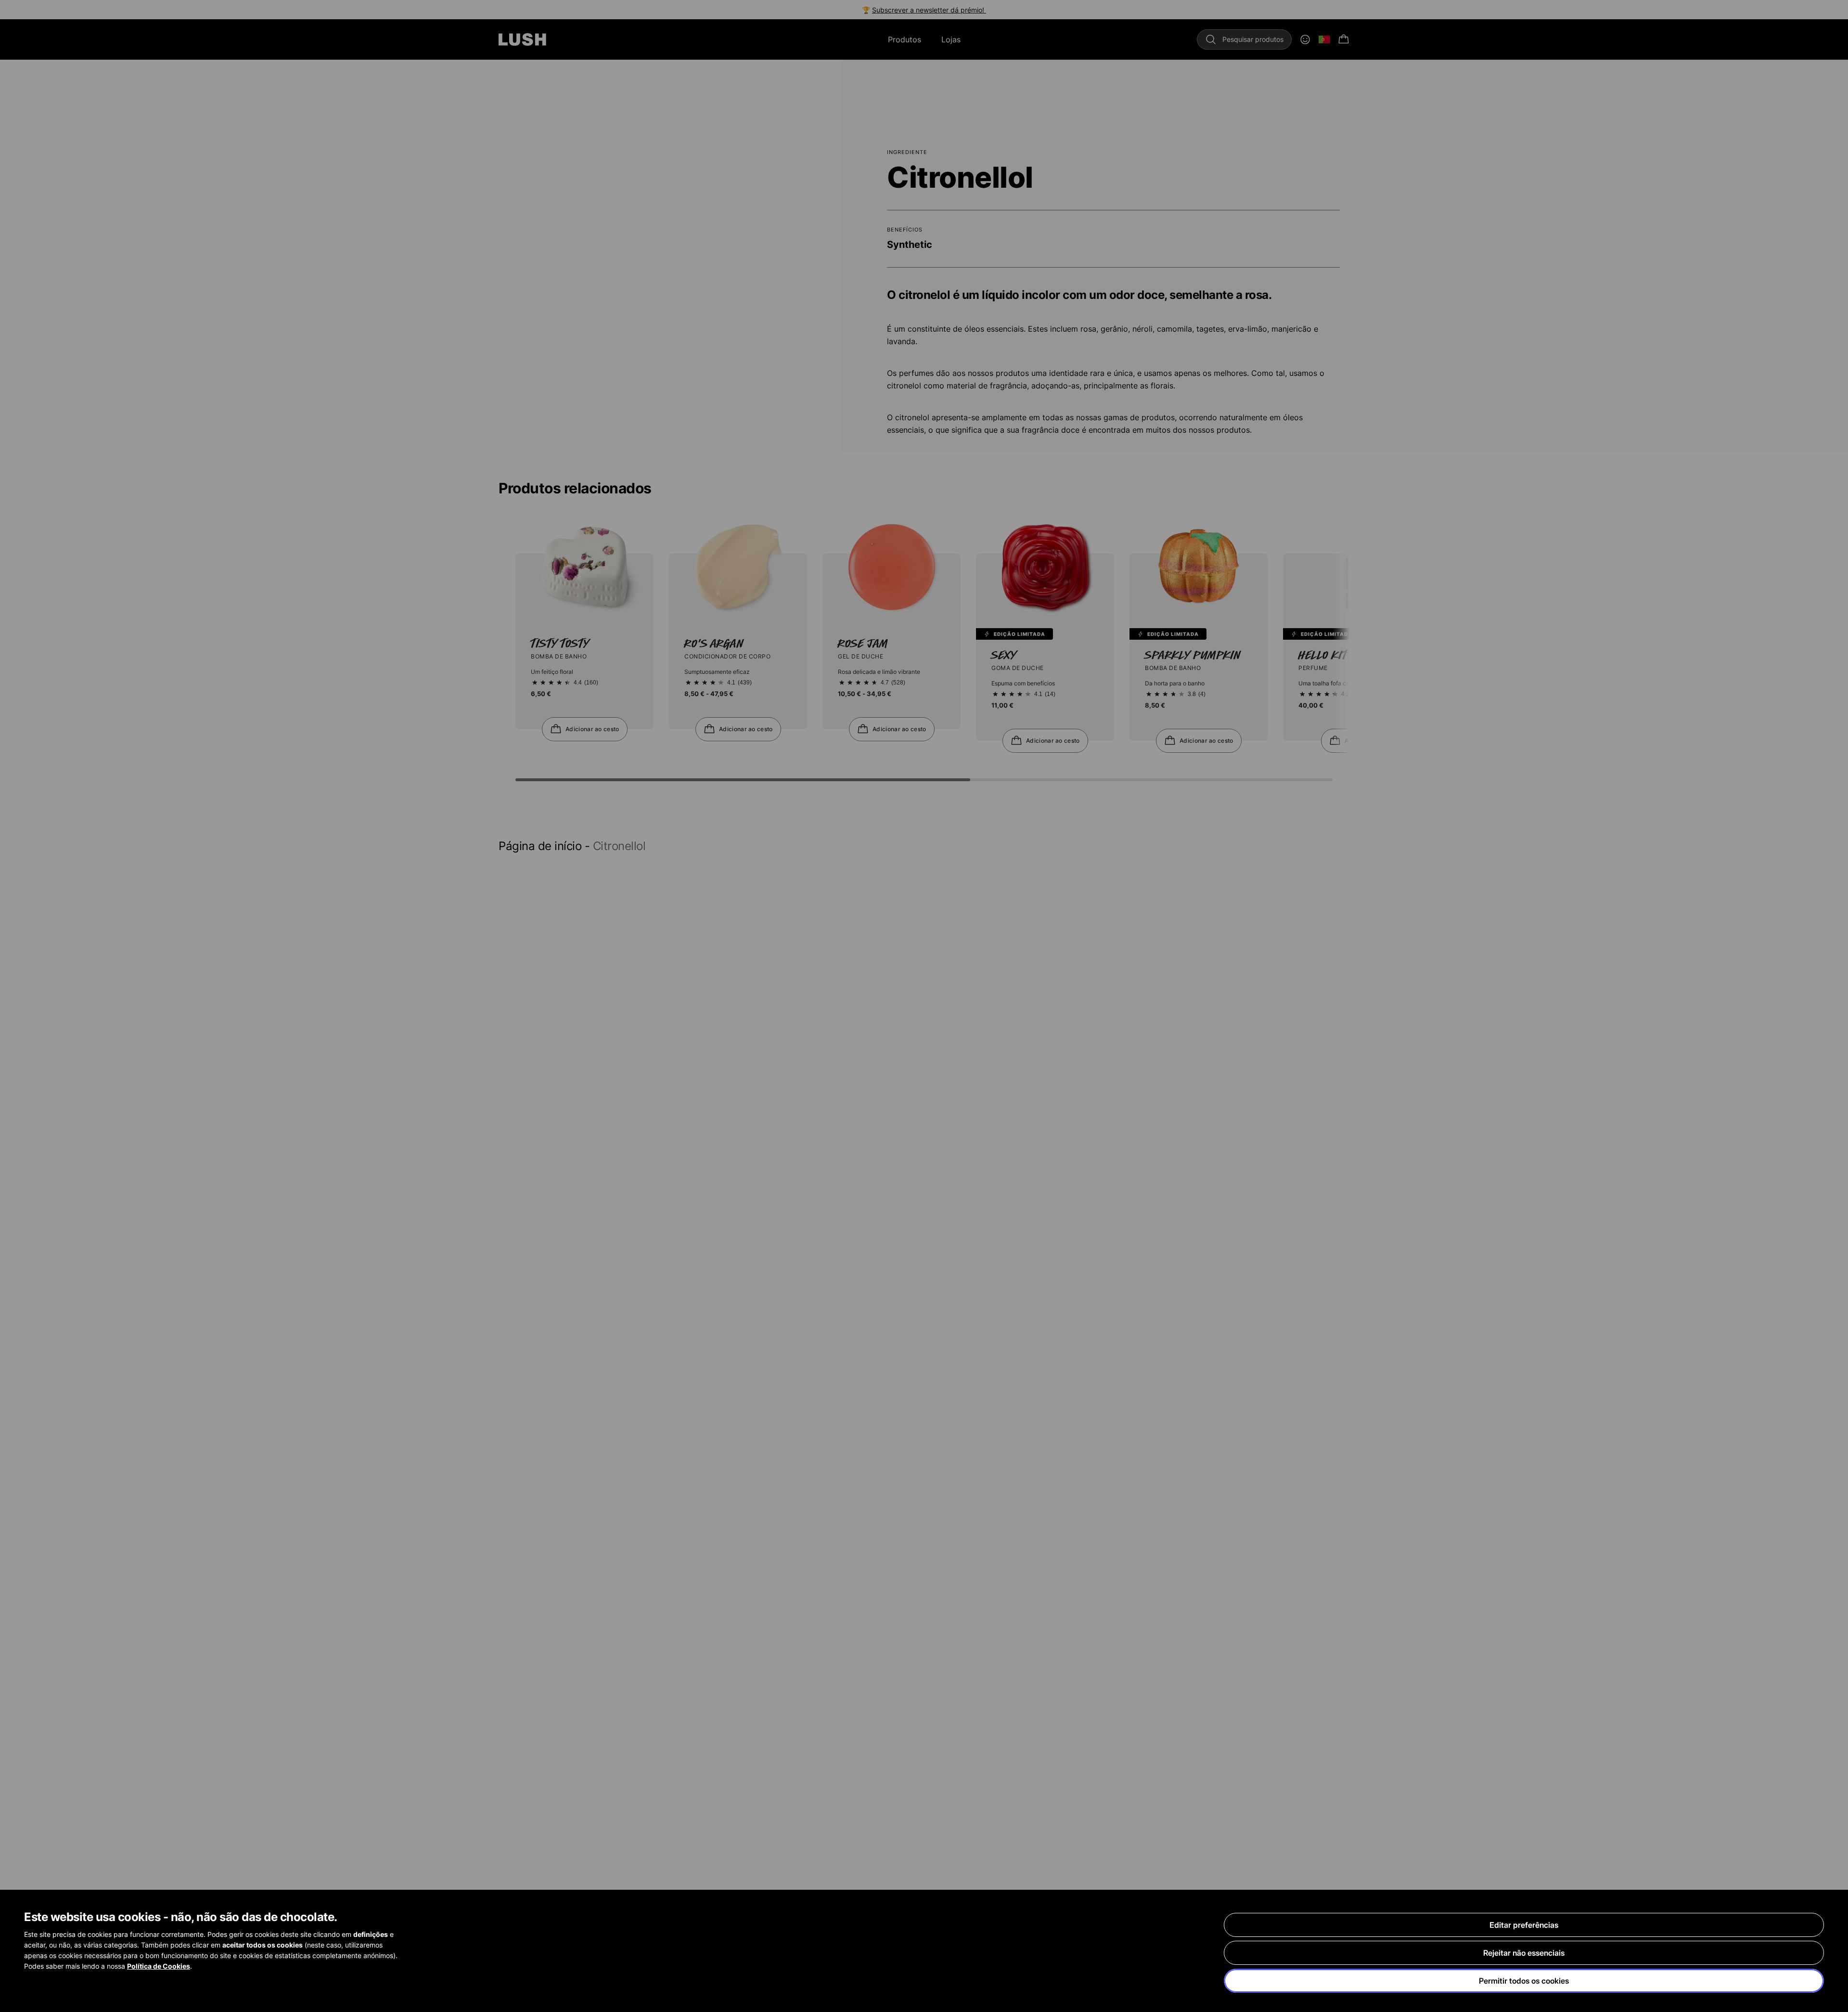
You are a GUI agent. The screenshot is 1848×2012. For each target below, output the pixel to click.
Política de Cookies (159, 1966)
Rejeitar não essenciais (1524, 1953)
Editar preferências (1524, 1925)
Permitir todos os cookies (1524, 1981)
